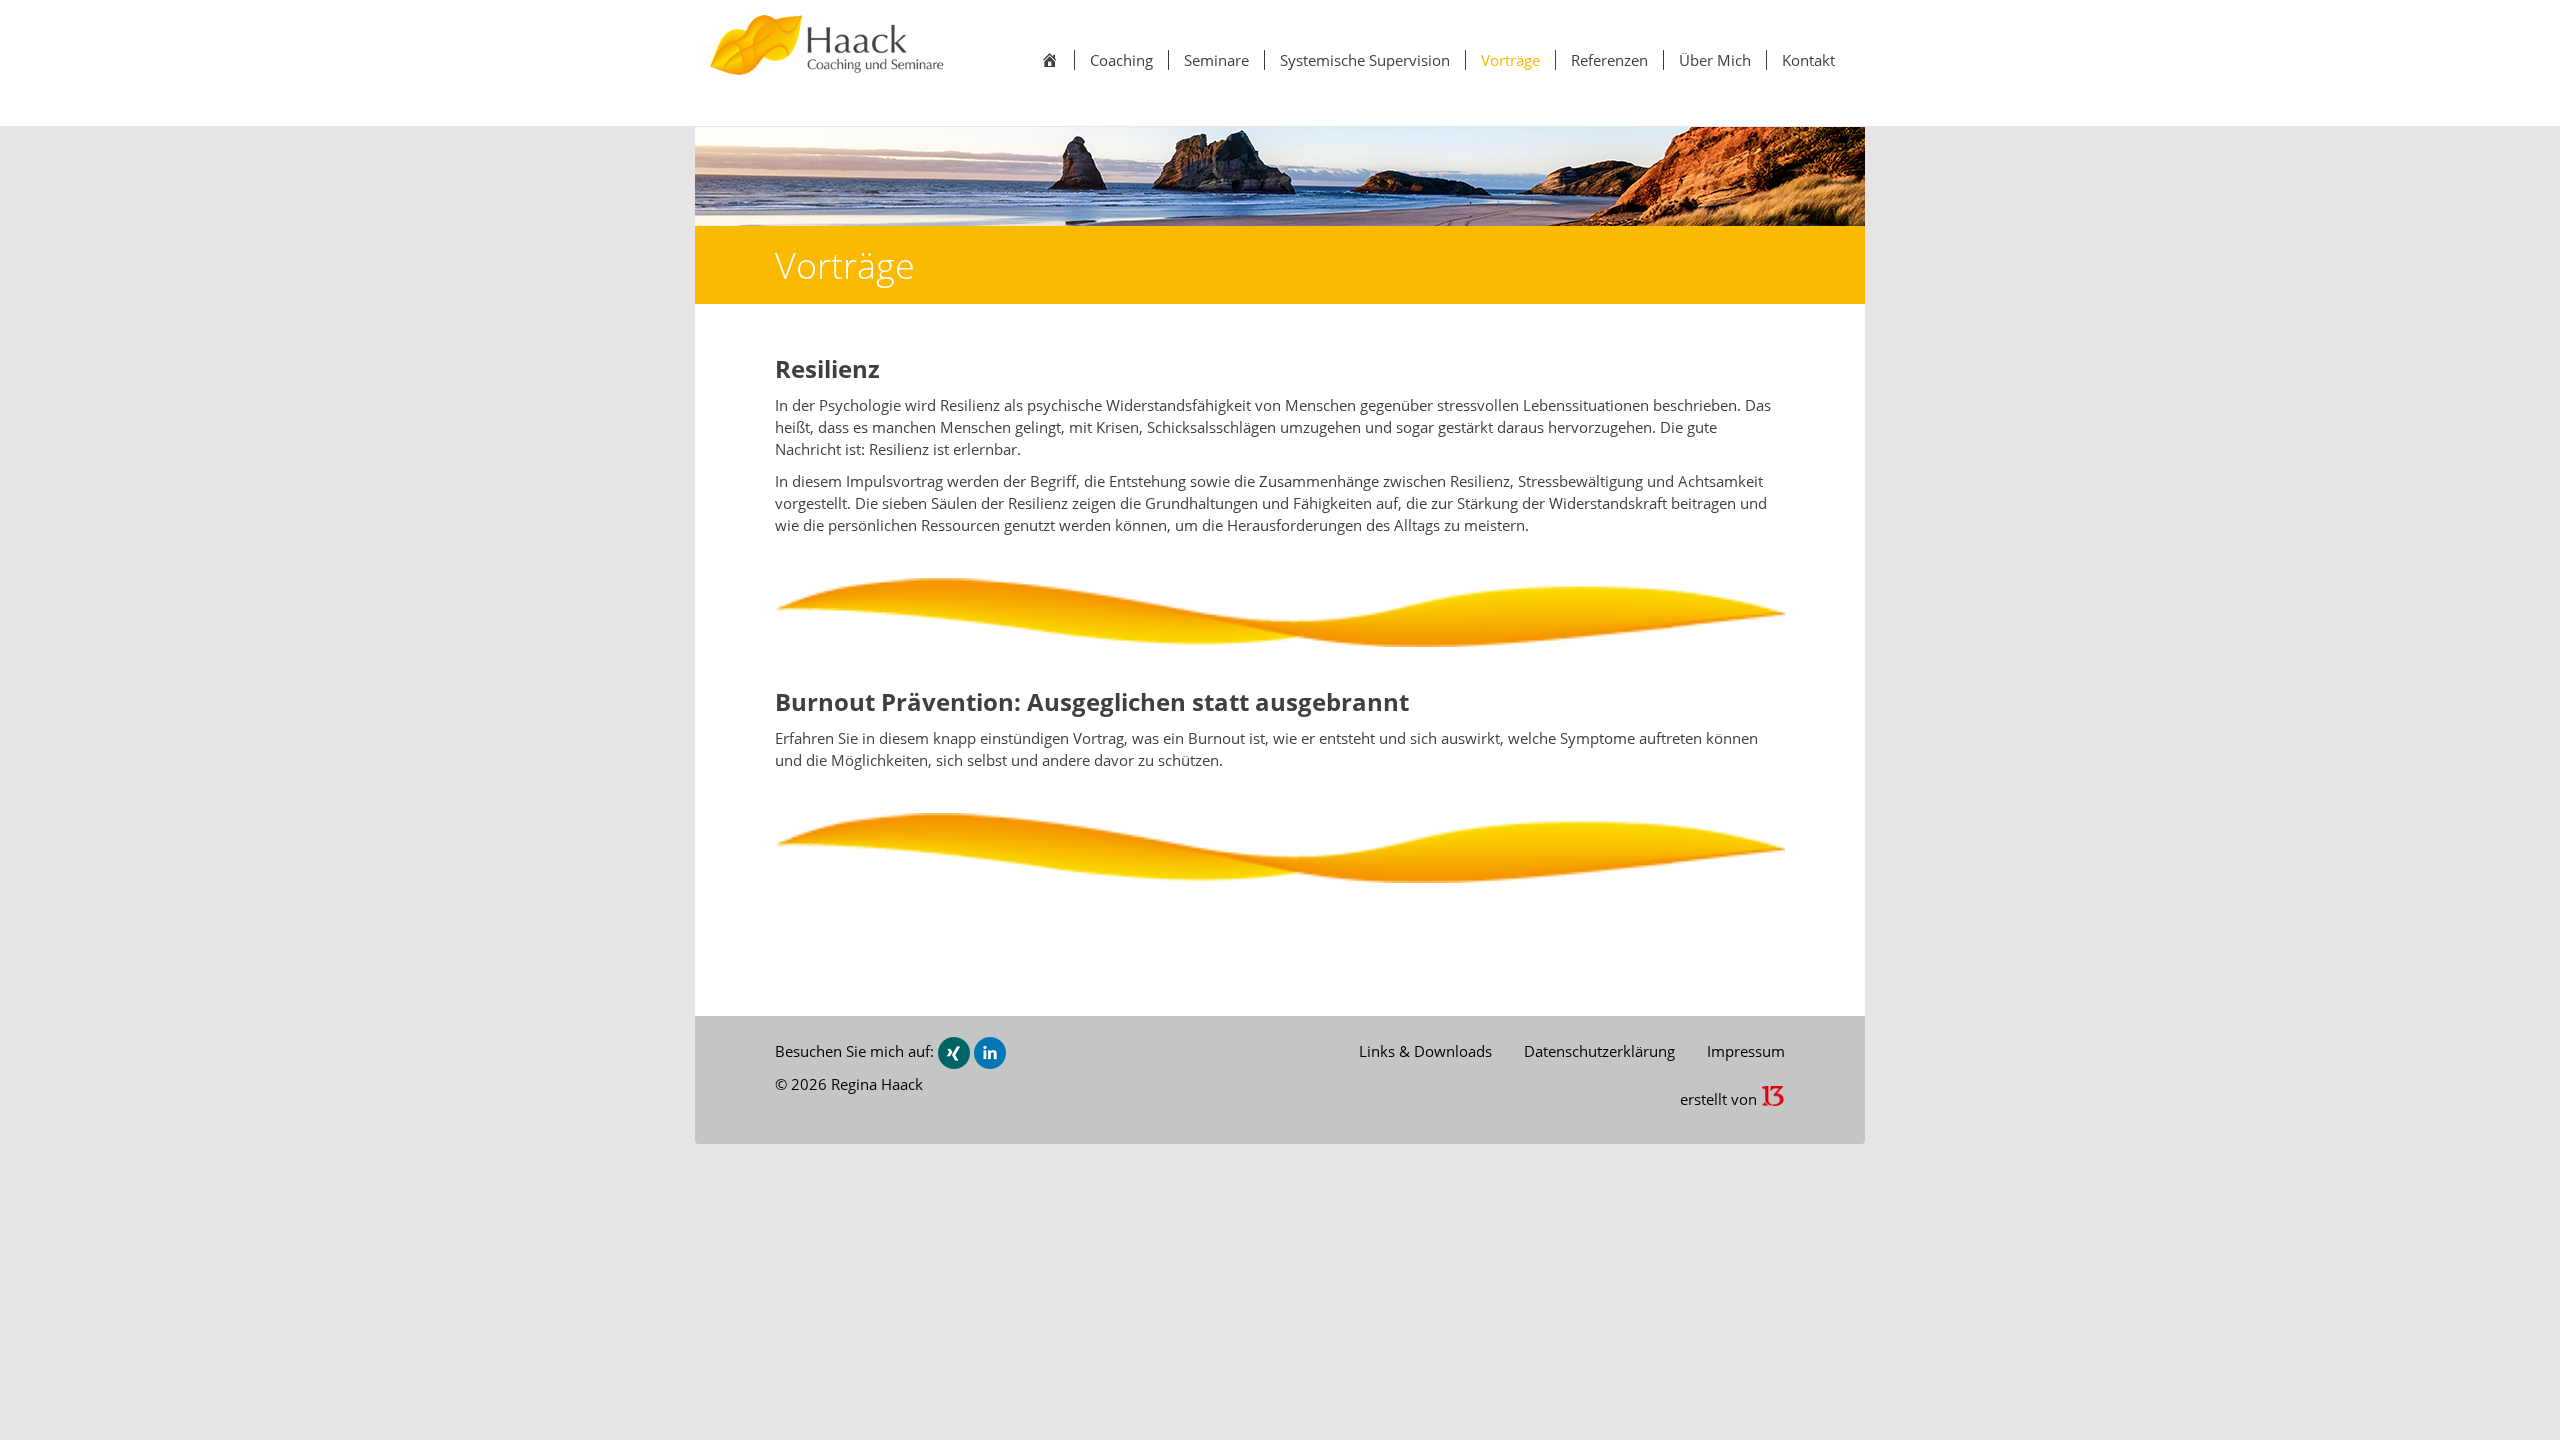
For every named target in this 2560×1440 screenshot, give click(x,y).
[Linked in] (990, 1051)
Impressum (1746, 1051)
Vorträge (1510, 60)
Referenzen (1609, 60)
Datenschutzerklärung (1599, 1051)
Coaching (1121, 60)
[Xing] (954, 1051)
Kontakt (1808, 60)
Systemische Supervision (1365, 60)
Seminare (1216, 60)
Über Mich (1715, 60)
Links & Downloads (1425, 1051)
